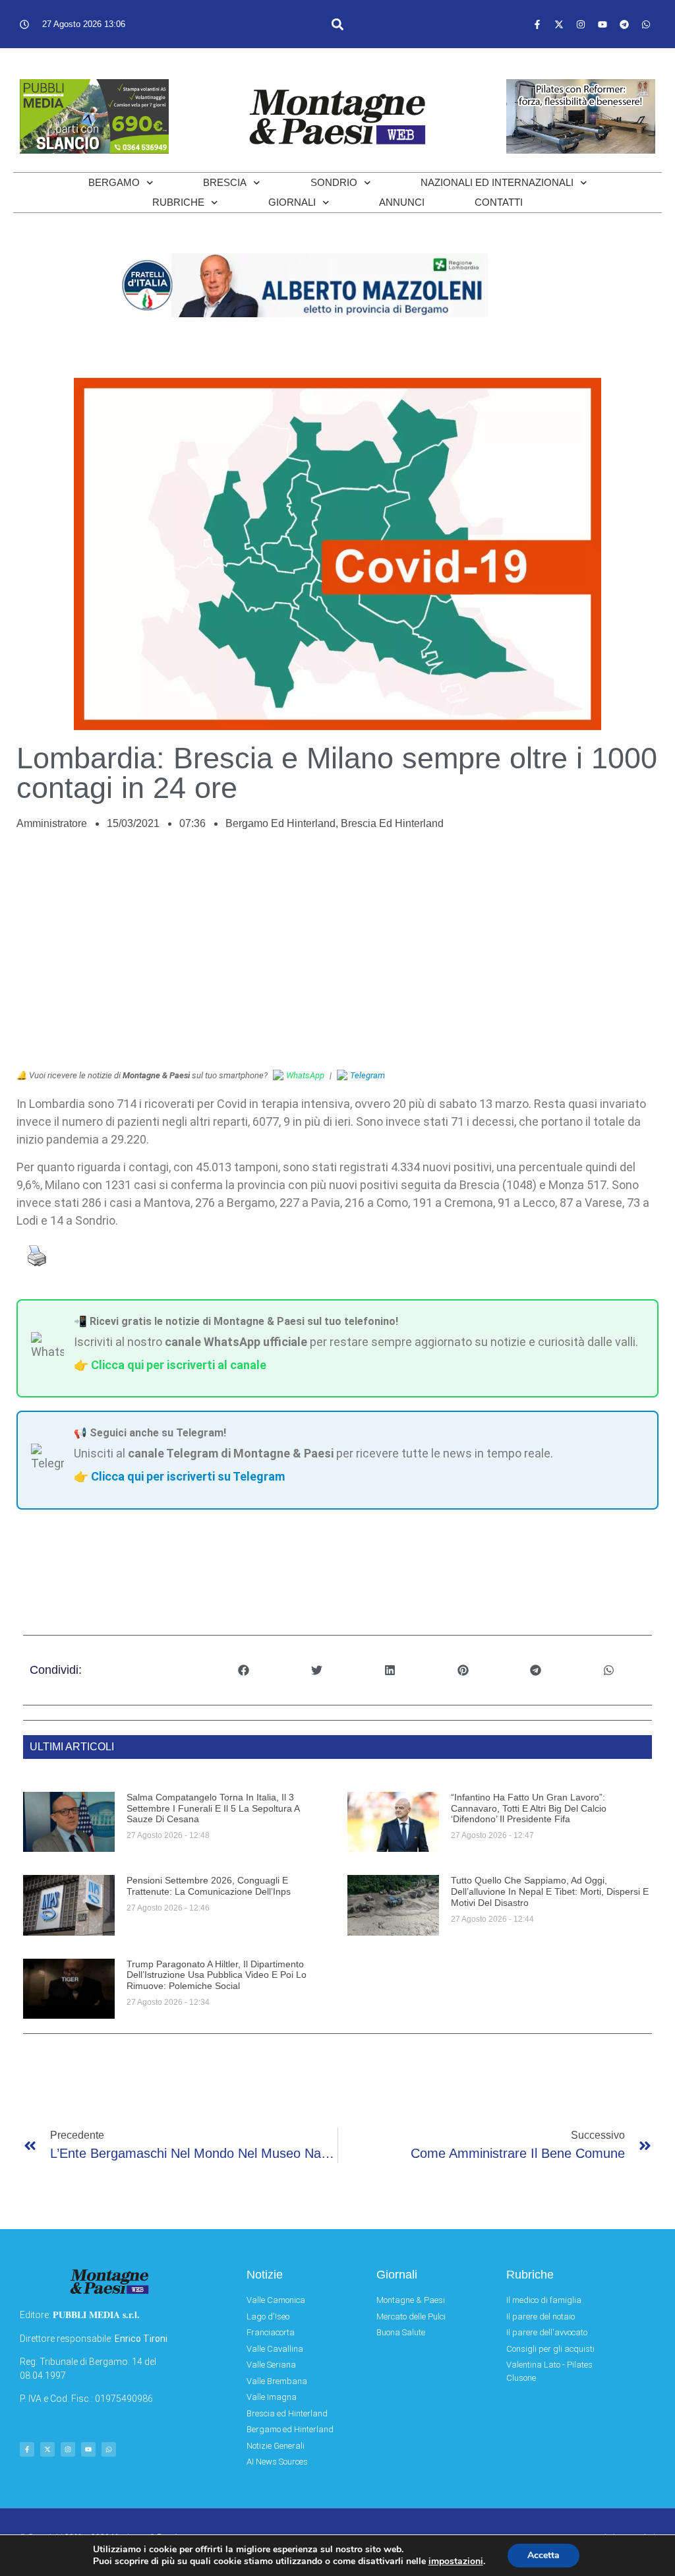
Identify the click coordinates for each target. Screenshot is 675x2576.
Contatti (499, 202)
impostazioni (456, 2561)
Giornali (292, 202)
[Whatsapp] (646, 24)
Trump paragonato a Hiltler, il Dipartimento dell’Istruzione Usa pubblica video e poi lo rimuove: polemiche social (217, 1975)
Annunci (402, 202)
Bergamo (114, 182)
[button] (337, 24)
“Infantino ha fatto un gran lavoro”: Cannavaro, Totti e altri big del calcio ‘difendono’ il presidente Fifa (529, 1808)
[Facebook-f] (537, 24)
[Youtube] (602, 24)
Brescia (225, 182)
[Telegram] (624, 24)
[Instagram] (581, 24)
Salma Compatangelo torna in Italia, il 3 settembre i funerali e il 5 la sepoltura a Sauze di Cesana (213, 1808)
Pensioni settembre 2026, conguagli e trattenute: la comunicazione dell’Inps (209, 1886)
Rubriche (178, 202)
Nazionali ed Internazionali (497, 182)
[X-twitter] (559, 24)
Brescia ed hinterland (392, 823)
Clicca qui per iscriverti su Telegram (188, 1476)
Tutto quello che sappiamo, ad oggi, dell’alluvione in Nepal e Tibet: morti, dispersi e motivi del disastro (550, 1891)
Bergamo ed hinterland (280, 823)
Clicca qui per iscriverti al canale (179, 1365)
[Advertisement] (337, 957)
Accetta (543, 2555)
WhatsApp (305, 1075)
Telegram (367, 1075)
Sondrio (334, 182)
